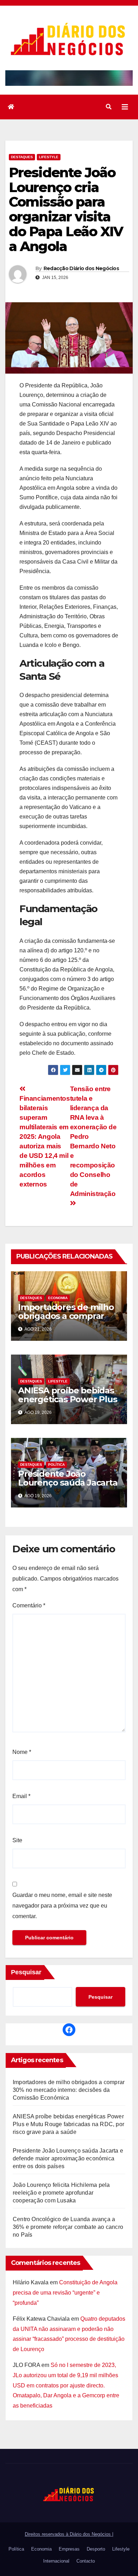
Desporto (96, 2549)
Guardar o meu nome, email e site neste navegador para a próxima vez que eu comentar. (62, 1906)
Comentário (29, 1605)
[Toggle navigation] (125, 107)
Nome (22, 1752)
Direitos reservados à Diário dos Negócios (68, 2534)
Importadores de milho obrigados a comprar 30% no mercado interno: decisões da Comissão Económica (69, 2090)
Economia (58, 1298)
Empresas (69, 2549)
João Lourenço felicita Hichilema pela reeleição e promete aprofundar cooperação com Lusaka (61, 2193)
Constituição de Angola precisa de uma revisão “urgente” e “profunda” (65, 2293)
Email (21, 1796)
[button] (109, 107)
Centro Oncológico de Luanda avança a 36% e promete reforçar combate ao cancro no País (68, 2227)
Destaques (22, 157)
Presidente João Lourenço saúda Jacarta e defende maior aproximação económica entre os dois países (68, 2158)
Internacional (56, 2561)
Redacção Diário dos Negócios (81, 268)
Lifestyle (49, 157)
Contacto (86, 2561)
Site (17, 1840)
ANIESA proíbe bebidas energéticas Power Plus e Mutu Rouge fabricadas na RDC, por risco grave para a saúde (68, 2124)
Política (56, 1465)
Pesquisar (26, 1972)
